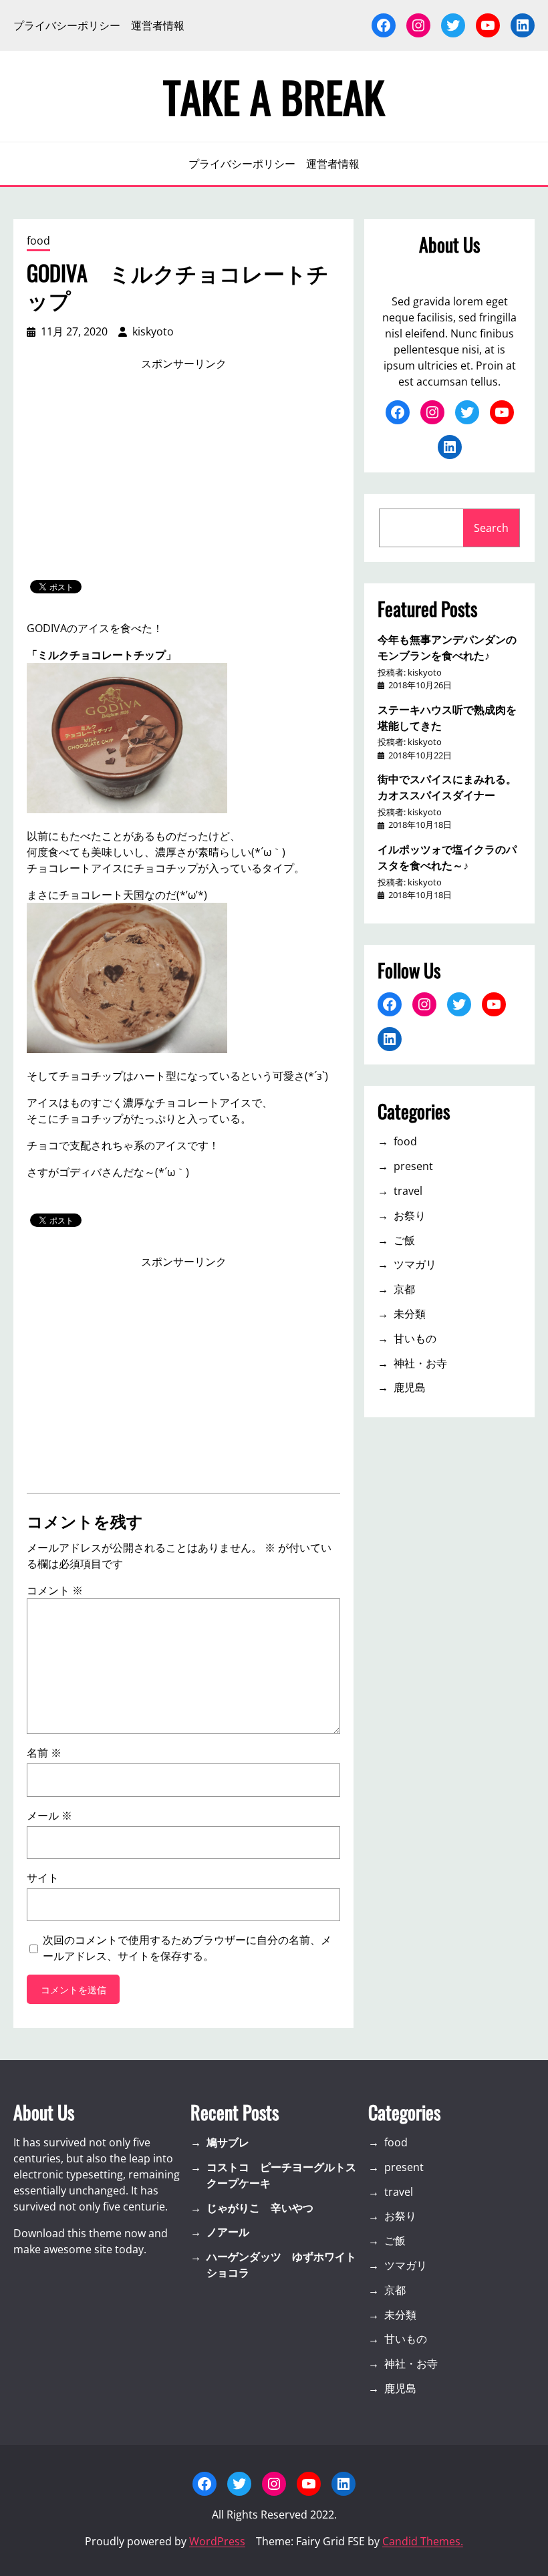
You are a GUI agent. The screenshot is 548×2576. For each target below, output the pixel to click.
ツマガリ (415, 1264)
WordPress (217, 2541)
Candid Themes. (423, 2541)
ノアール (228, 2232)
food (38, 241)
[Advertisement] (184, 476)
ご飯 (404, 1240)
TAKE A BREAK (274, 96)
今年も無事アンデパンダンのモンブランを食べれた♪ (447, 647)
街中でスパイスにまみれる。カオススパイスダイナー (447, 786)
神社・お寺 (420, 1363)
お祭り (410, 1215)
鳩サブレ (228, 2142)
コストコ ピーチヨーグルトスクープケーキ (281, 2175)
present (413, 1166)
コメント (55, 1590)
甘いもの (415, 1338)
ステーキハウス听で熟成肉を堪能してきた (447, 717)
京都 (404, 1289)
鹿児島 (410, 1387)
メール (49, 1816)
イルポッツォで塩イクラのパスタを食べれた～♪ (447, 857)
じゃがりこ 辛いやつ (260, 2208)
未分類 (410, 1314)
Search (491, 528)
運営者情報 (158, 25)
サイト (43, 1878)
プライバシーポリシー (67, 25)
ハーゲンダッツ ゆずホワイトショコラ (281, 2265)
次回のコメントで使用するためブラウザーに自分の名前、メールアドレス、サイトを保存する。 (187, 1948)
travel (408, 1191)
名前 (44, 1753)
